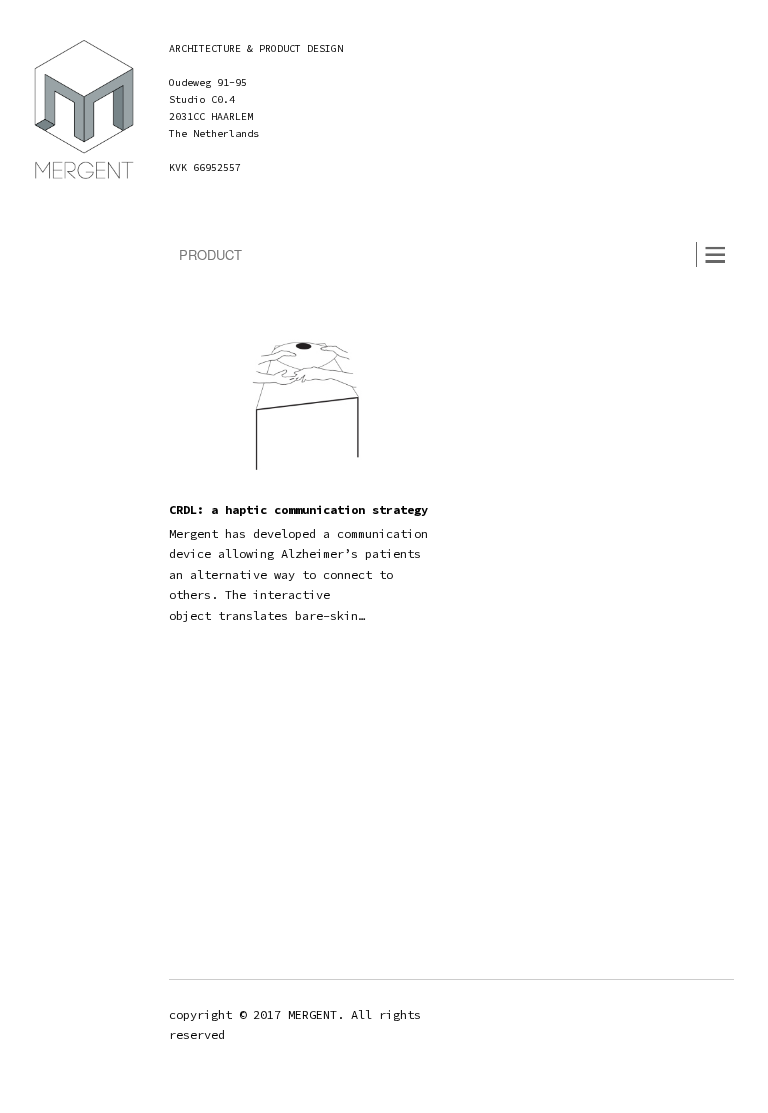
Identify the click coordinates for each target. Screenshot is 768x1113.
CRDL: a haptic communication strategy (298, 509)
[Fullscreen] (719, 183)
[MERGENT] (84, 114)
